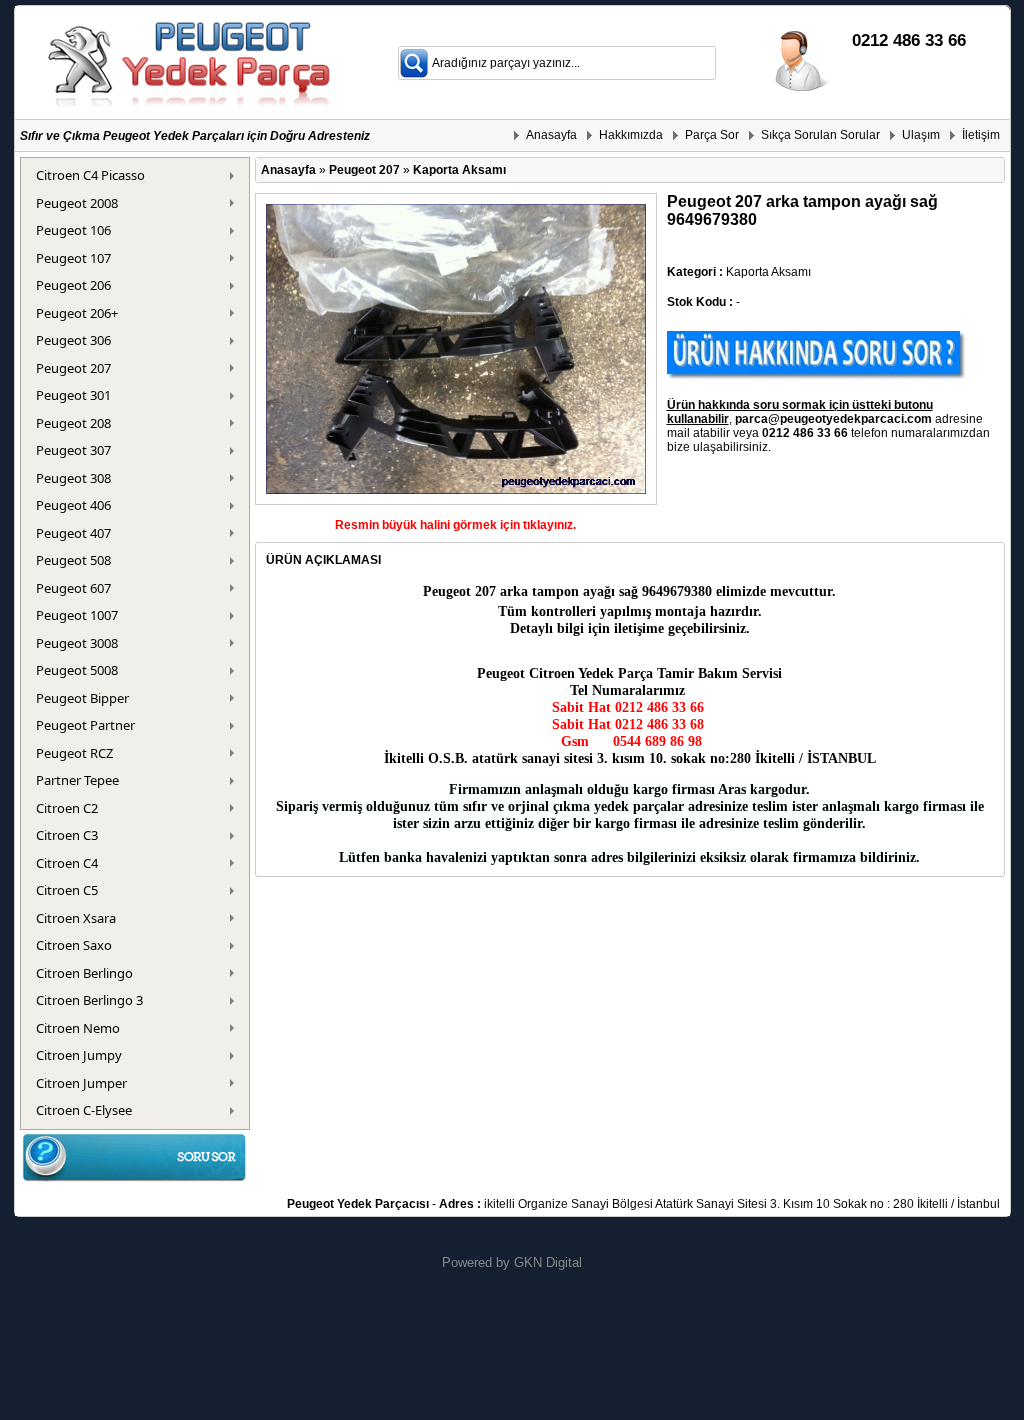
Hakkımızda (631, 135)
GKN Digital (548, 1262)
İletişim (981, 135)
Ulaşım (921, 135)
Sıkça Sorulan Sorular (820, 135)
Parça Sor (712, 135)
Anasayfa (551, 135)
